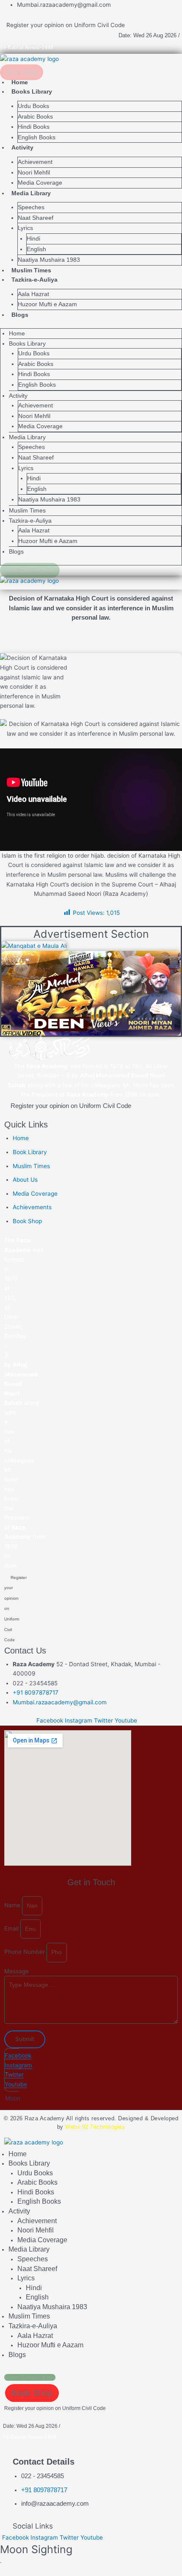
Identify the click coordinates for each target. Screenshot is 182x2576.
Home (20, 82)
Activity (22, 147)
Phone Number (25, 1952)
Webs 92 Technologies (95, 2127)
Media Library (31, 193)
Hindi (33, 239)
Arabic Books (35, 117)
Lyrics (25, 228)
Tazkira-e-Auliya (34, 280)
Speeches (31, 207)
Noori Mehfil (34, 173)
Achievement (35, 162)
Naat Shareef (36, 218)
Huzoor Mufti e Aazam (47, 304)
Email (12, 1929)
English (36, 249)
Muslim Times (31, 270)
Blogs (20, 315)
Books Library (32, 91)
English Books (37, 137)
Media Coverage (40, 183)
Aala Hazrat (33, 294)
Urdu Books (33, 106)
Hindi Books (34, 127)
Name (13, 1906)
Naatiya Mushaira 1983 (49, 260)
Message (17, 1971)
